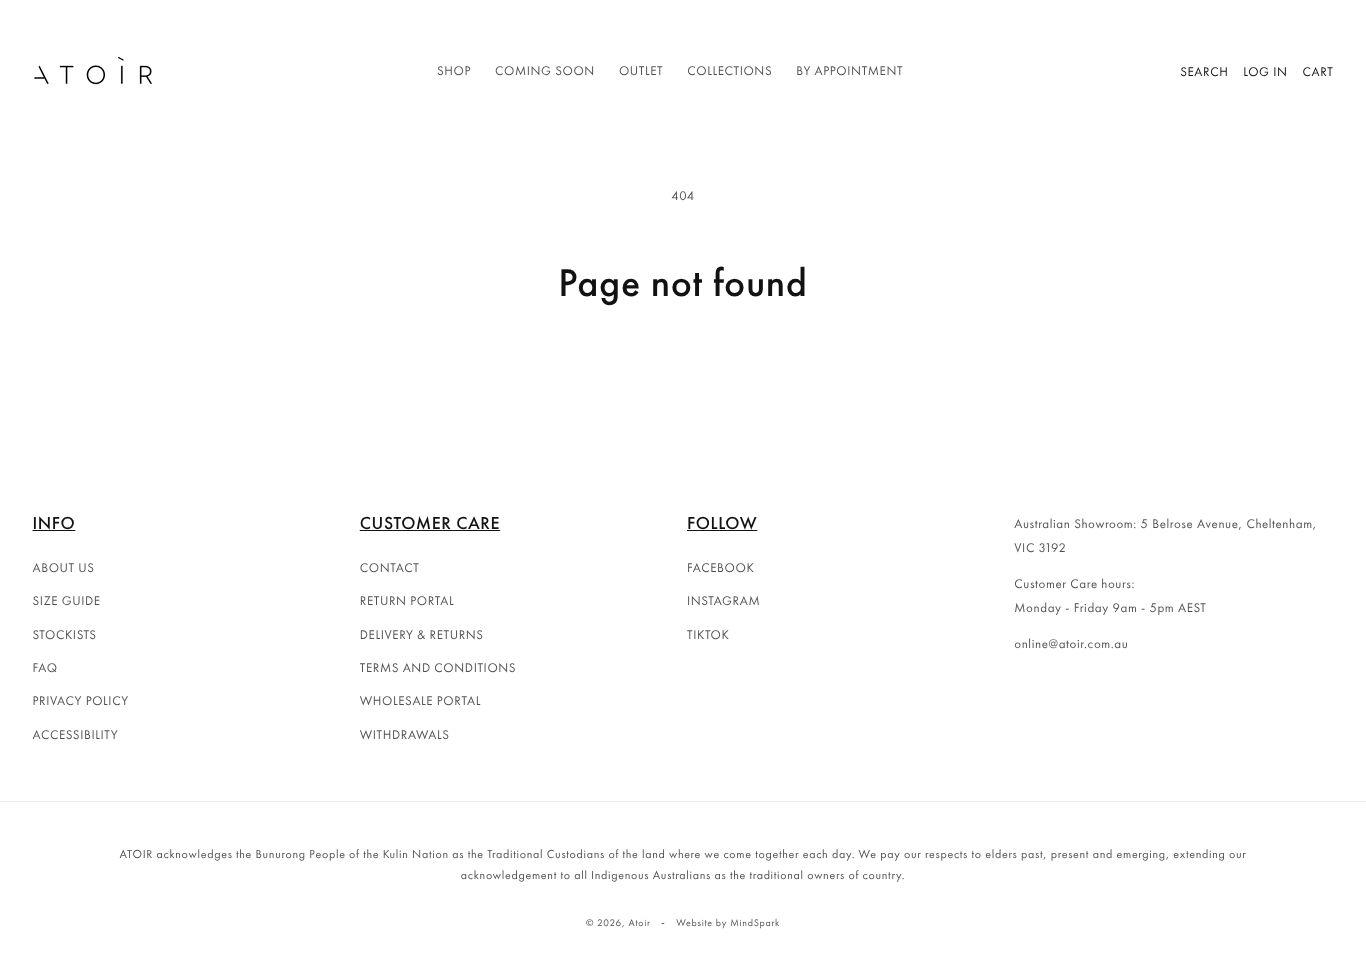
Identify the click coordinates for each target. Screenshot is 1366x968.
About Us (64, 567)
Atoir (639, 922)
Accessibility (76, 734)
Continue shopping (683, 382)
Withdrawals (405, 734)
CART (1318, 71)
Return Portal (407, 600)
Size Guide (67, 600)
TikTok (708, 634)
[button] (454, 71)
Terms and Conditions (438, 667)
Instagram (723, 600)
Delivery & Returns (422, 634)
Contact (390, 567)
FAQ (45, 667)
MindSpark (755, 922)
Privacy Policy (81, 700)
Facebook (720, 567)
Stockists (65, 634)
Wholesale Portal (420, 700)
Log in (1265, 71)
